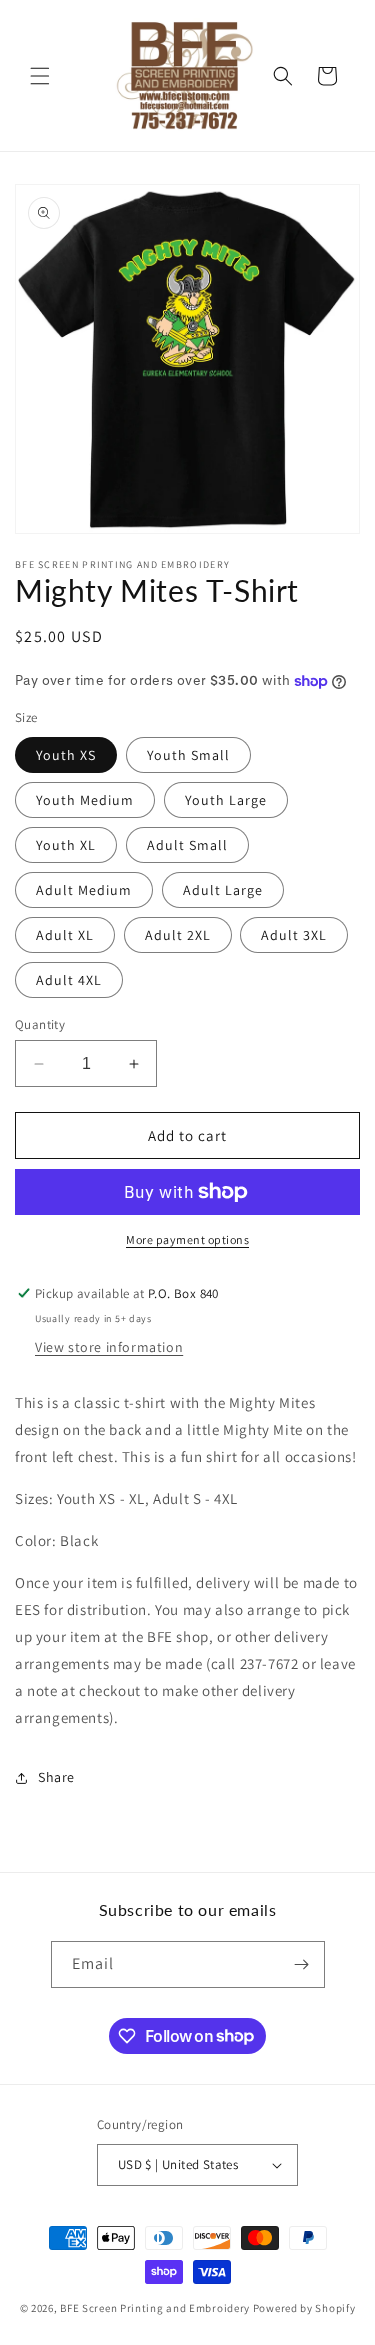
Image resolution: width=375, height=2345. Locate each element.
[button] (40, 76)
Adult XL (65, 935)
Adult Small (187, 845)
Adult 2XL (178, 935)
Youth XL (66, 845)
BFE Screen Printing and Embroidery (155, 2308)
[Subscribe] (302, 1964)
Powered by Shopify (304, 2308)
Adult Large (223, 890)
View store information (109, 1347)
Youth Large (226, 800)
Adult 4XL (69, 980)
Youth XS (66, 755)
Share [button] (56, 1777)
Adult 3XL (294, 935)
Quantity (40, 1024)
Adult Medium (84, 890)
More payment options (187, 1239)
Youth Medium (85, 800)
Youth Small (188, 755)
